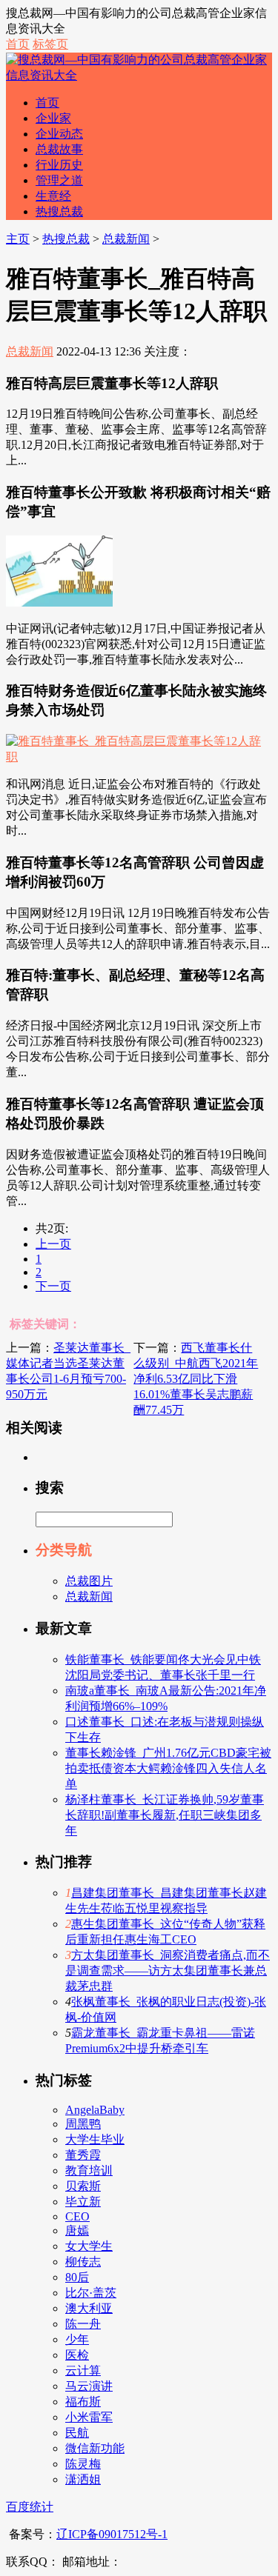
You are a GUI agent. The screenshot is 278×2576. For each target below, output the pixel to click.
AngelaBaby (95, 2110)
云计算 (83, 2370)
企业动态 (59, 134)
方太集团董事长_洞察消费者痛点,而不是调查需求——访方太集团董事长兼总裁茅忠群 (168, 1971)
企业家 (53, 118)
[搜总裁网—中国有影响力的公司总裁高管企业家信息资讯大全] (139, 75)
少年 (77, 2339)
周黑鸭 (83, 2124)
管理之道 (59, 180)
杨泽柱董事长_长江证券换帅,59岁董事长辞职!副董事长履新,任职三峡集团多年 (165, 1815)
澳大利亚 (89, 2308)
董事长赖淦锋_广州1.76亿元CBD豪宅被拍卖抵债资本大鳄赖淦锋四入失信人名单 (168, 1768)
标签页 (50, 44)
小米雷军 (89, 2417)
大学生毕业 (95, 2139)
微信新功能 (95, 2448)
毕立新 (83, 2202)
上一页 (53, 1244)
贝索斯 (83, 2186)
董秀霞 (83, 2155)
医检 (77, 2355)
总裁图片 (89, 1581)
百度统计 (30, 2507)
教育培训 (89, 2170)
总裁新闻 (126, 239)
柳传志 (83, 2262)
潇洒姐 (83, 2479)
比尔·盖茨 (91, 2293)
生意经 (53, 196)
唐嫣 (77, 2230)
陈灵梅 (83, 2464)
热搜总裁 (59, 211)
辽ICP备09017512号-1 (112, 2534)
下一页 (53, 1286)
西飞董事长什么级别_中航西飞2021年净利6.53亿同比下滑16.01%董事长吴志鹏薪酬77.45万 (196, 1379)
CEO (77, 2216)
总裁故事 (59, 149)
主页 (18, 239)
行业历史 (59, 165)
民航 (77, 2433)
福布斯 (83, 2402)
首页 (18, 44)
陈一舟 (83, 2324)
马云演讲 (89, 2386)
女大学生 (89, 2246)
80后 (77, 2277)
